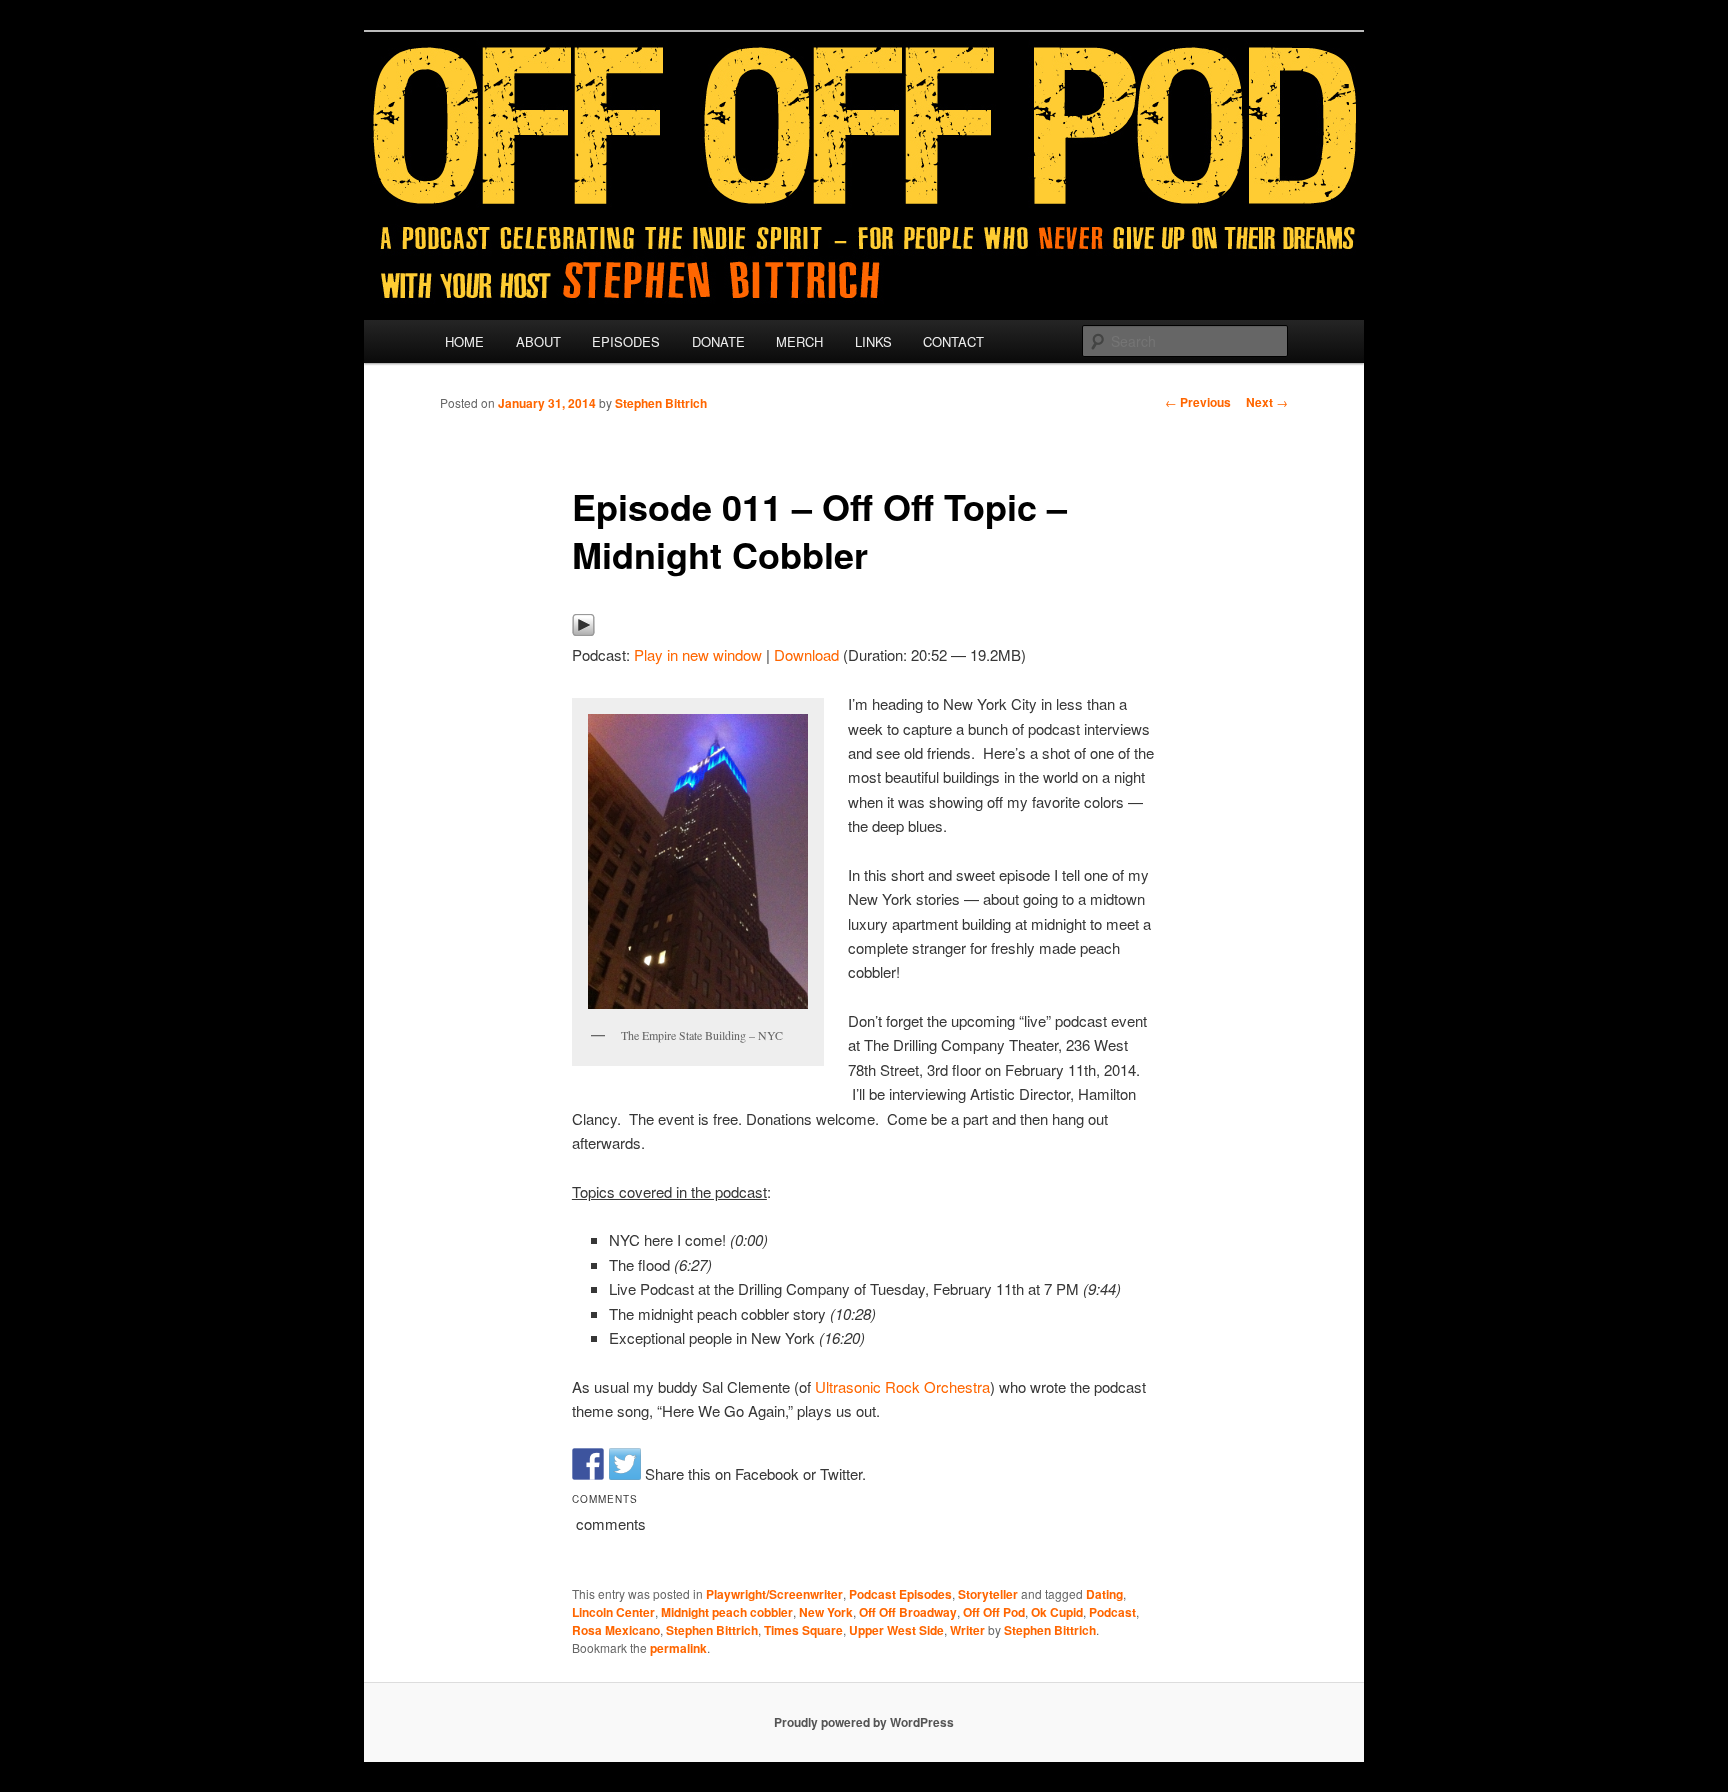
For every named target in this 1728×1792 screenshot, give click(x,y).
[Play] (583, 630)
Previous (1198, 402)
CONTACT (953, 341)
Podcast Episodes (900, 1594)
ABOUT (538, 341)
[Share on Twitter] (625, 1464)
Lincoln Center (613, 1612)
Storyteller (988, 1594)
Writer (967, 1630)
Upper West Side (896, 1630)
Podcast (1112, 1612)
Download (806, 654)
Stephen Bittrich (661, 403)
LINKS (873, 341)
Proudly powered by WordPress (864, 1722)
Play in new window (698, 654)
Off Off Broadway (908, 1612)
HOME (464, 341)
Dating (1104, 1594)
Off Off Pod (994, 1612)
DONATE (718, 341)
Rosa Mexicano (616, 1630)
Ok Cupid (1057, 1612)
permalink (678, 1648)
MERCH (799, 341)
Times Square (803, 1630)
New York (826, 1612)
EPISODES (626, 341)
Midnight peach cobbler (727, 1612)
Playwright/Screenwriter (774, 1594)
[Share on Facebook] (588, 1464)
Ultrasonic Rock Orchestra (902, 1386)
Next (1267, 402)
